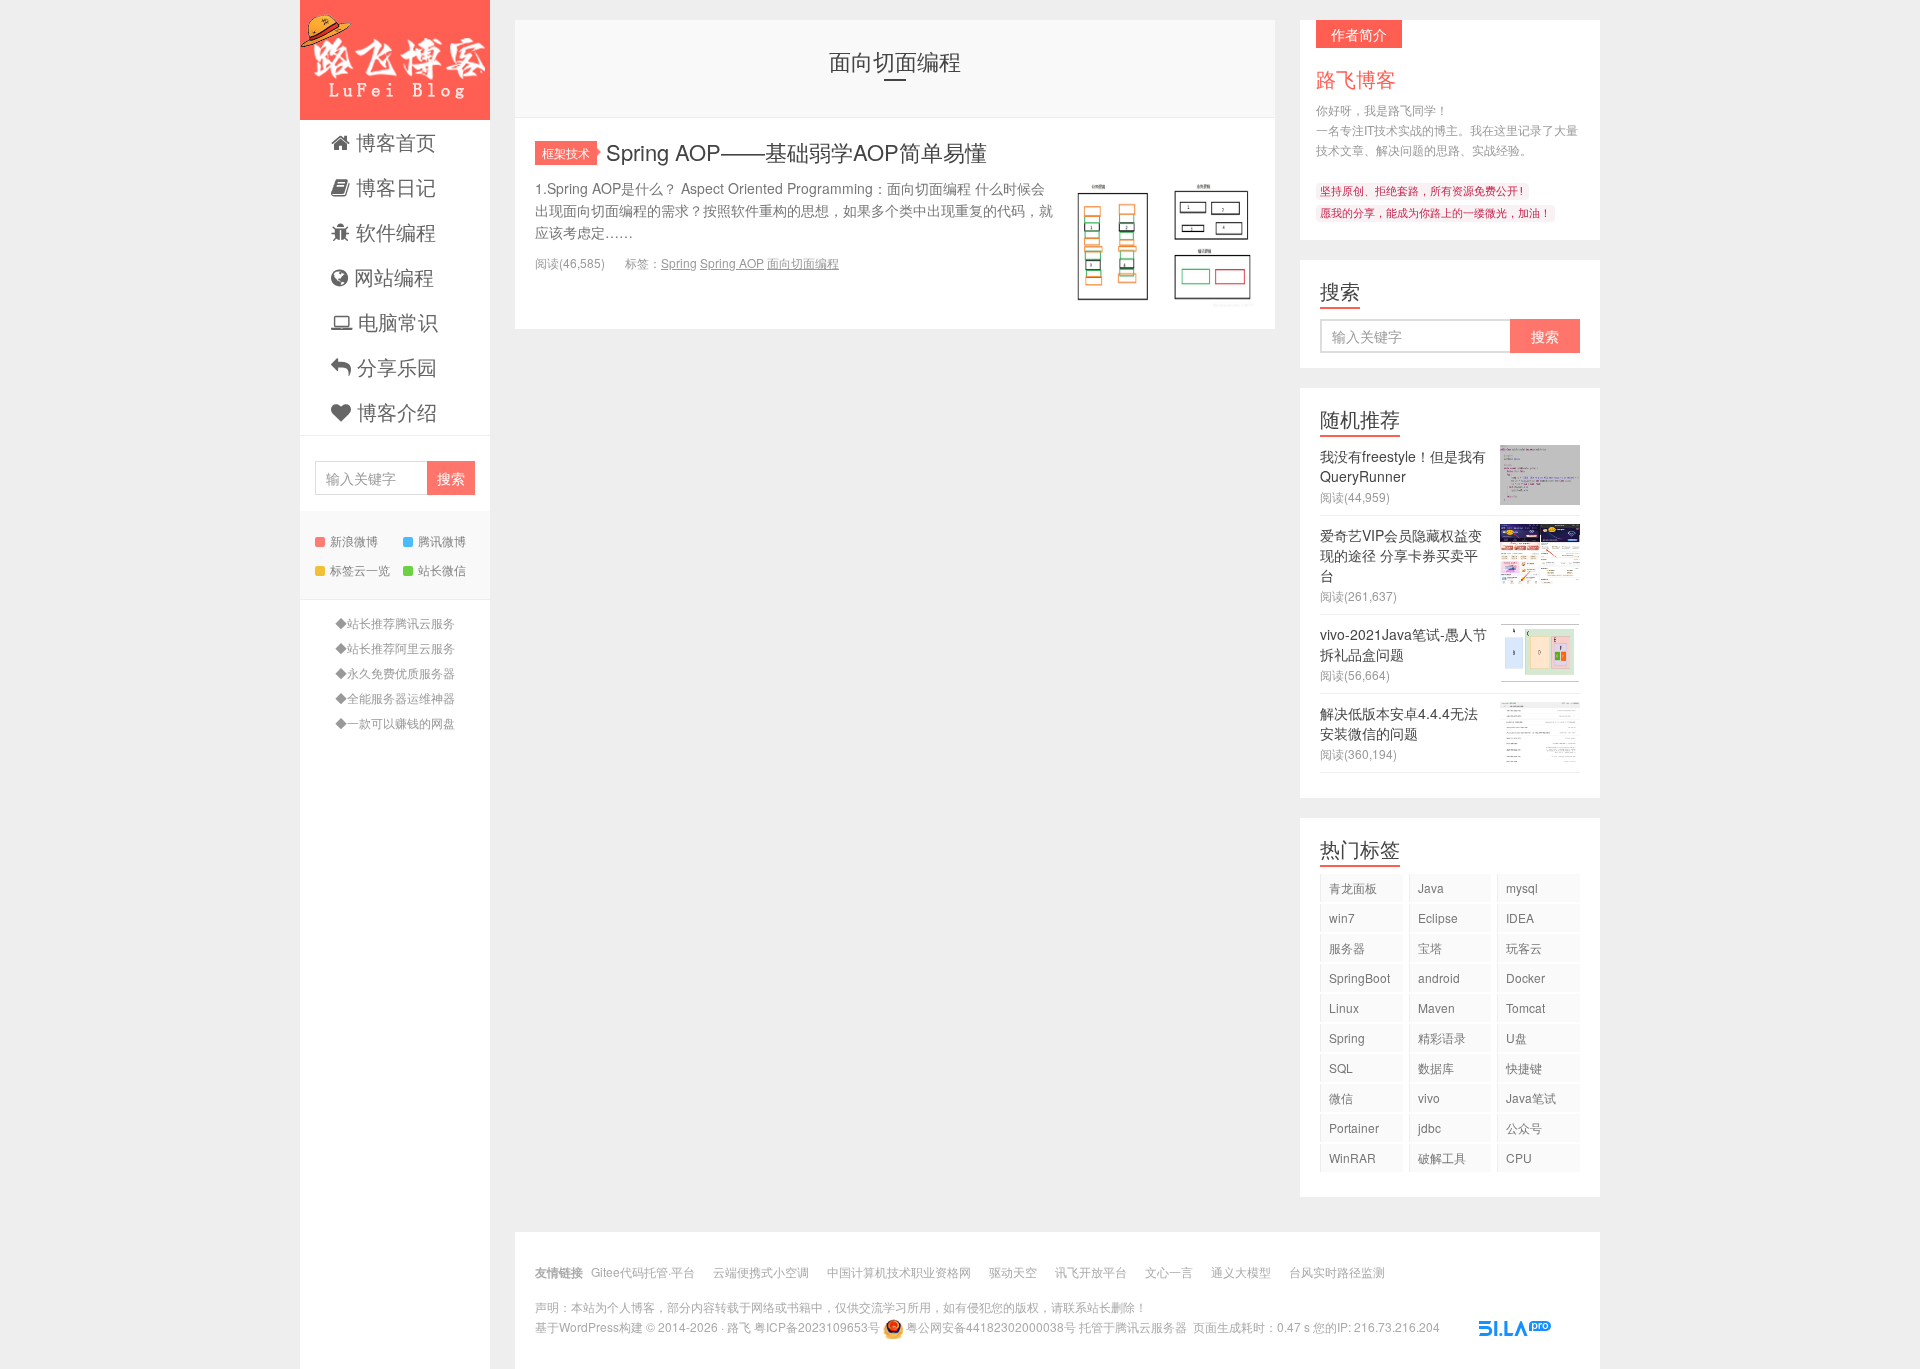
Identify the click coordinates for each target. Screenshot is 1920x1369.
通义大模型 (1241, 1271)
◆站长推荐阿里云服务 (395, 647)
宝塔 (1430, 947)
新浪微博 (354, 540)
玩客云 (1524, 947)
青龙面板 (1353, 887)
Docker (1525, 977)
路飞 (739, 1326)
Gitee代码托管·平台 (643, 1271)
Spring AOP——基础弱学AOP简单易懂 (796, 151)
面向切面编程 (803, 262)
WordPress (589, 1326)
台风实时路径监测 (1337, 1271)
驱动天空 (1013, 1271)
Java (1431, 887)
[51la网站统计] (1515, 1326)
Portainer (1354, 1127)
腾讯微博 (442, 540)
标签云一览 (360, 569)
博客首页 (393, 141)
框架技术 (566, 152)
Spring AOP (732, 262)
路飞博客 (395, 60)
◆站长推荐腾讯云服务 (395, 622)
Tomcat (1525, 1007)
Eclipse (1438, 917)
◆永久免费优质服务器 (395, 672)
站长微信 (442, 569)
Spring (679, 262)
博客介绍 (394, 411)
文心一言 (1169, 1271)
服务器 (1347, 947)
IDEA (1520, 917)
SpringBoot (1359, 977)
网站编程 (391, 276)
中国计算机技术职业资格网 (899, 1271)
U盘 (1516, 1037)
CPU (1519, 1157)
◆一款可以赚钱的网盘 (395, 722)
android (1439, 977)
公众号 (1524, 1127)
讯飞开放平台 (1091, 1271)
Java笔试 (1531, 1097)
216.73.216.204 (1397, 1326)
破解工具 (1442, 1157)
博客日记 (393, 186)
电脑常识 (395, 321)
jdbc (1429, 1127)
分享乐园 (394, 366)
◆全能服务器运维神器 (395, 697)
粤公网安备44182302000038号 (991, 1326)
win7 (1342, 917)
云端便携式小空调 (761, 1271)
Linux (1344, 1007)
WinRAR (1352, 1157)
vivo (1429, 1097)
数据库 (1436, 1067)
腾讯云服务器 (1151, 1326)
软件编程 (393, 231)
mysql (1522, 887)
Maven (1436, 1007)
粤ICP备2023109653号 (817, 1326)
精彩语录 (1442, 1037)
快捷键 (1524, 1067)
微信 (1341, 1097)
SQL (1341, 1067)
